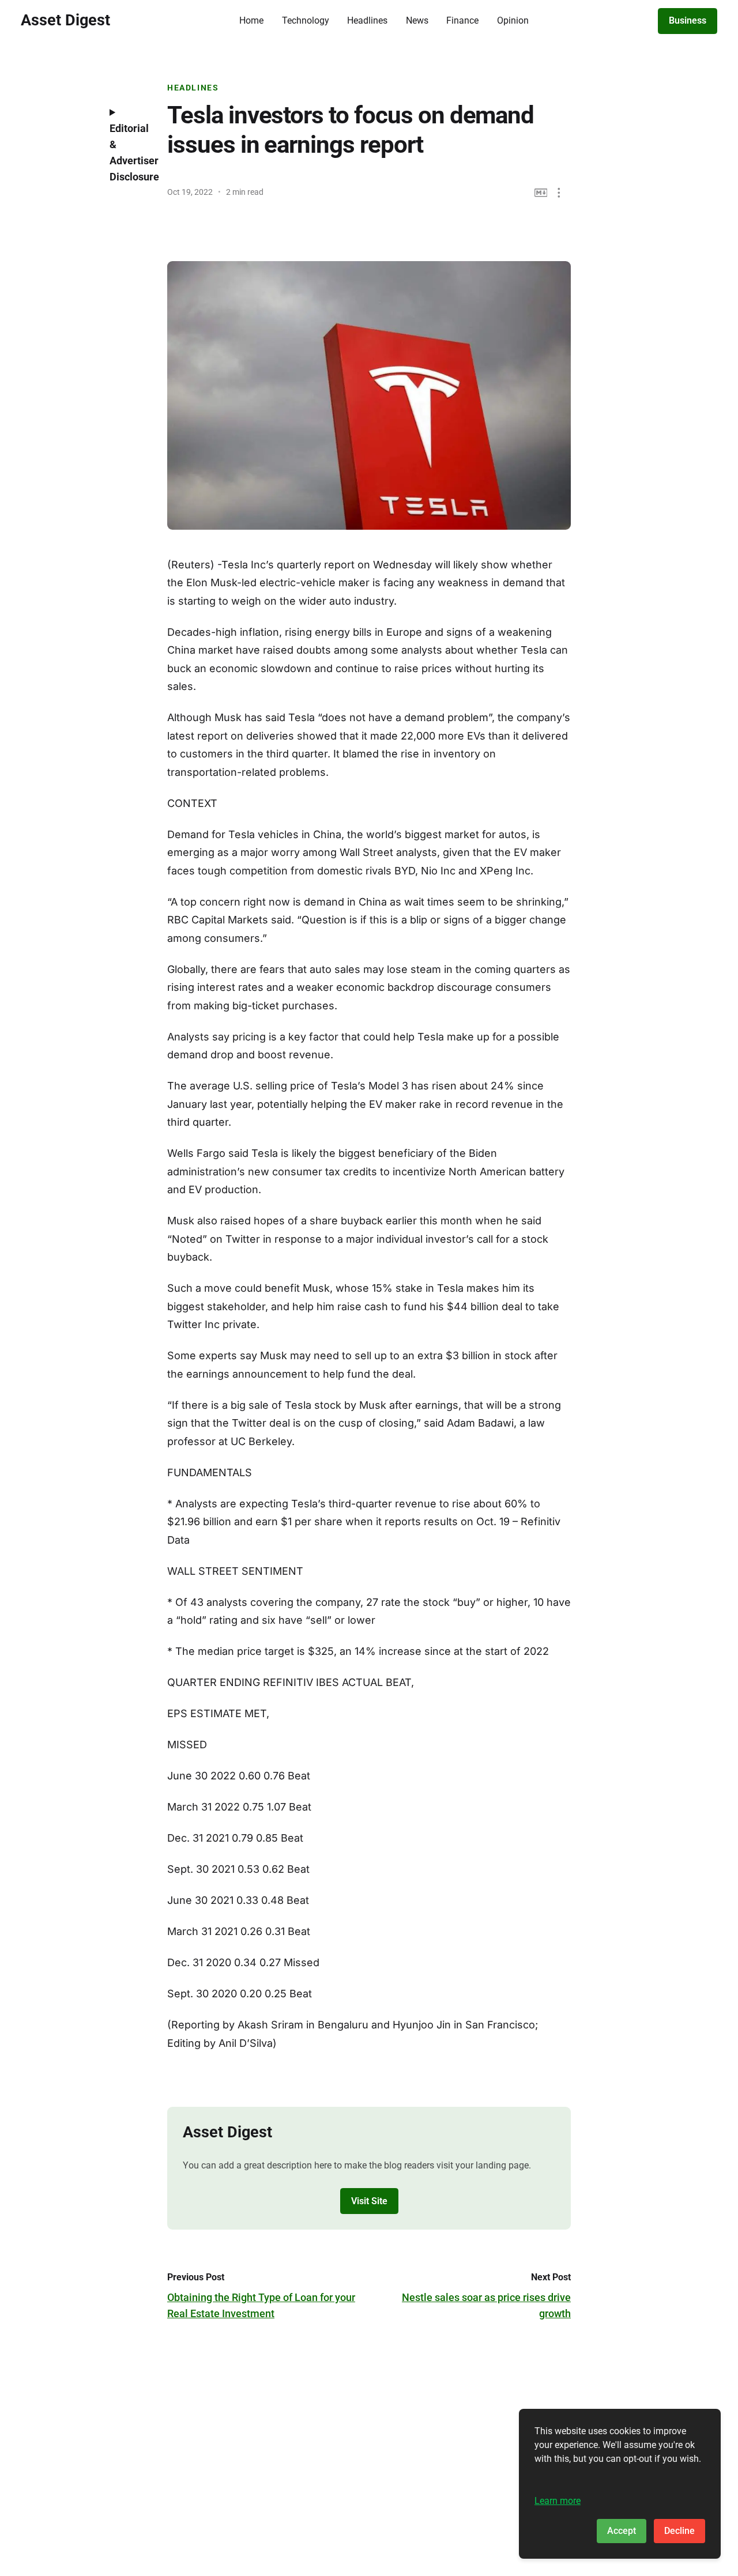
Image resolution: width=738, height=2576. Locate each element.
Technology (306, 20)
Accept (622, 2531)
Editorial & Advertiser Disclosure (130, 152)
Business (688, 20)
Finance (462, 20)
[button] (559, 193)
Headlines (367, 20)
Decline (679, 2531)
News (417, 20)
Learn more (558, 2501)
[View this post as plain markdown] (541, 193)
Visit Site (369, 2201)
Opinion (513, 20)
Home (251, 20)
